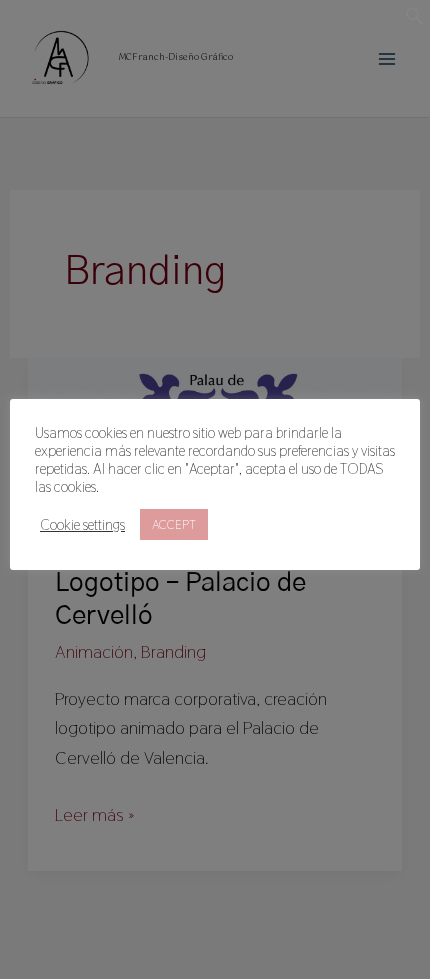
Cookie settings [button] (82, 525)
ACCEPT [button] (174, 524)
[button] (415, 19)
